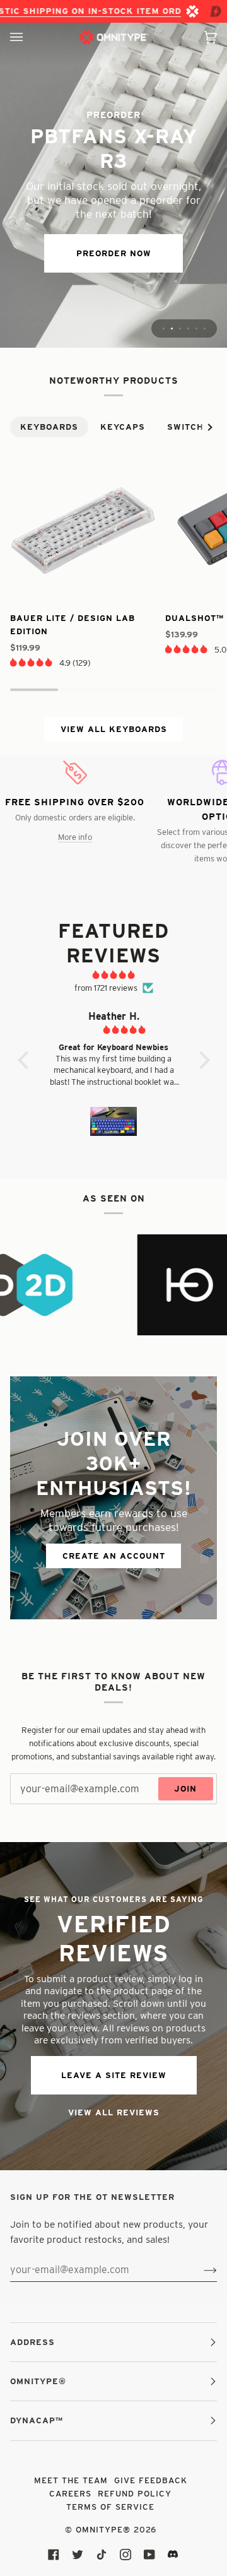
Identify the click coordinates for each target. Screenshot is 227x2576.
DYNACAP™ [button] (37, 2420)
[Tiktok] (102, 2555)
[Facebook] (54, 2555)
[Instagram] (125, 2555)
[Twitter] (78, 2555)
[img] (114, 975)
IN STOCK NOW (113, 233)
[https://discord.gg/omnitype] (173, 2555)
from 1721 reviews (106, 988)
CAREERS (70, 2493)
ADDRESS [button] (32, 2342)
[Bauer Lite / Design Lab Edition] (83, 529)
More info (75, 837)
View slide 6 (205, 328)
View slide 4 (188, 328)
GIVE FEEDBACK (151, 2480)
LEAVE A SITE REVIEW (114, 2075)
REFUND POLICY (135, 2493)
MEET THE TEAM (71, 2480)
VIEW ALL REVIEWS (114, 2112)
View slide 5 (196, 328)
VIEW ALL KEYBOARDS (114, 729)
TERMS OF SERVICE (110, 2507)
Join (185, 1788)
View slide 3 (180, 328)
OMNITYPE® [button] (38, 2381)
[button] (31, 662)
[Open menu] (29, 37)
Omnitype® (103, 2529)
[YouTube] (149, 2555)
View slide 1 (164, 328)
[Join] (200, 2270)
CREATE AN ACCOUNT (114, 1556)
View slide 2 (172, 328)
